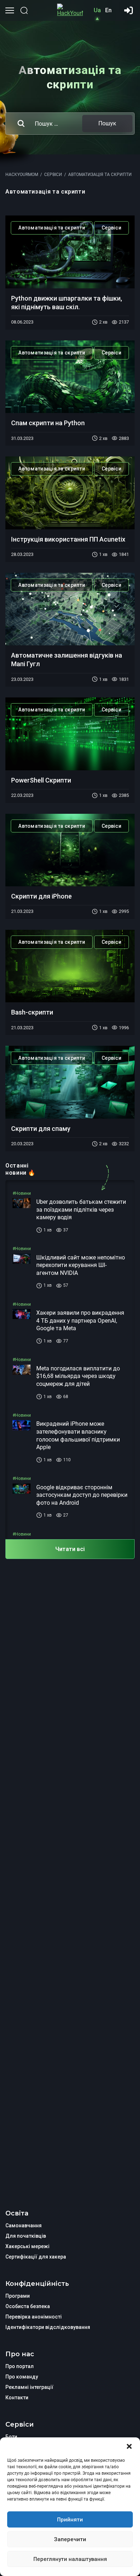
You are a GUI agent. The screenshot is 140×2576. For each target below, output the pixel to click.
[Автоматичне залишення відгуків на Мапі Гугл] (70, 609)
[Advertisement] (70, 1867)
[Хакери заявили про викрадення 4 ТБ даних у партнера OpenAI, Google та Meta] (22, 1321)
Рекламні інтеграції (29, 2387)
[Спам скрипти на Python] (70, 377)
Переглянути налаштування (70, 2559)
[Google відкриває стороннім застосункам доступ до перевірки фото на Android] (22, 1495)
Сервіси (111, 228)
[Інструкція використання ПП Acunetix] (70, 493)
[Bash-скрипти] (70, 966)
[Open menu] (10, 10)
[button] (129, 2446)
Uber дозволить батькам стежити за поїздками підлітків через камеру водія (81, 1210)
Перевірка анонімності (34, 2317)
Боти (11, 2437)
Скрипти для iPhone (41, 896)
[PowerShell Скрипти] (70, 734)
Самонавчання (24, 2225)
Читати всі (70, 1549)
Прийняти (70, 2520)
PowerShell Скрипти (41, 780)
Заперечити (70, 2539)
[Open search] (24, 10)
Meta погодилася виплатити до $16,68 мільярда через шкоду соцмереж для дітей (78, 1376)
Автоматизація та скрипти (52, 228)
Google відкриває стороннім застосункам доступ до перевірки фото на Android (82, 1495)
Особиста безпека (28, 2306)
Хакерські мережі (27, 2246)
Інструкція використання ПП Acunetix (68, 539)
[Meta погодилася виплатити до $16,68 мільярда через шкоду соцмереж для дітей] (22, 1376)
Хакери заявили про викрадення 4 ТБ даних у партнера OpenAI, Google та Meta (80, 1321)
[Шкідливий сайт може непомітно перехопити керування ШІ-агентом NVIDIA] (22, 1265)
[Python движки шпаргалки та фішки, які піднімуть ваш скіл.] (70, 252)
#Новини (22, 1193)
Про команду (22, 2377)
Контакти (17, 2398)
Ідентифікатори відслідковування (48, 2327)
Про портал (20, 2366)
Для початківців (26, 2236)
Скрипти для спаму (41, 1129)
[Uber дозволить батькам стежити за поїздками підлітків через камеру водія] (22, 1210)
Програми (18, 2296)
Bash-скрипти (32, 1012)
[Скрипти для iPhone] (70, 850)
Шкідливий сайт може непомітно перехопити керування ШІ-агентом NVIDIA (81, 1265)
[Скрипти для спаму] (70, 1082)
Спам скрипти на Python (48, 423)
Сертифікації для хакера (36, 2257)
